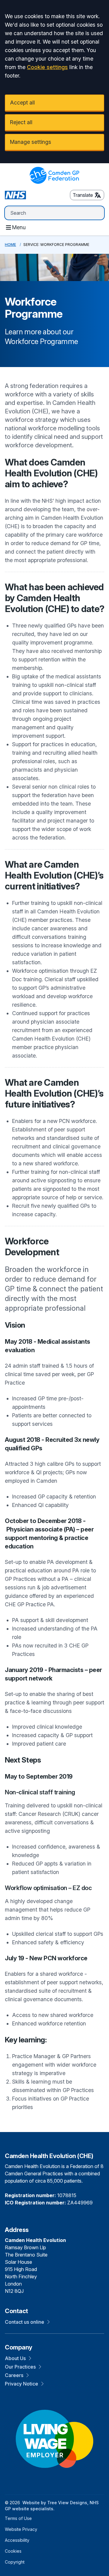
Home (10, 245)
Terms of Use (18, 2518)
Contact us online (25, 2322)
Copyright (15, 2562)
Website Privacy (21, 2529)
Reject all (21, 122)
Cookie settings (47, 67)
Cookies (13, 2551)
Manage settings (31, 142)
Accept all (22, 103)
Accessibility (17, 2540)
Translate (83, 195)
